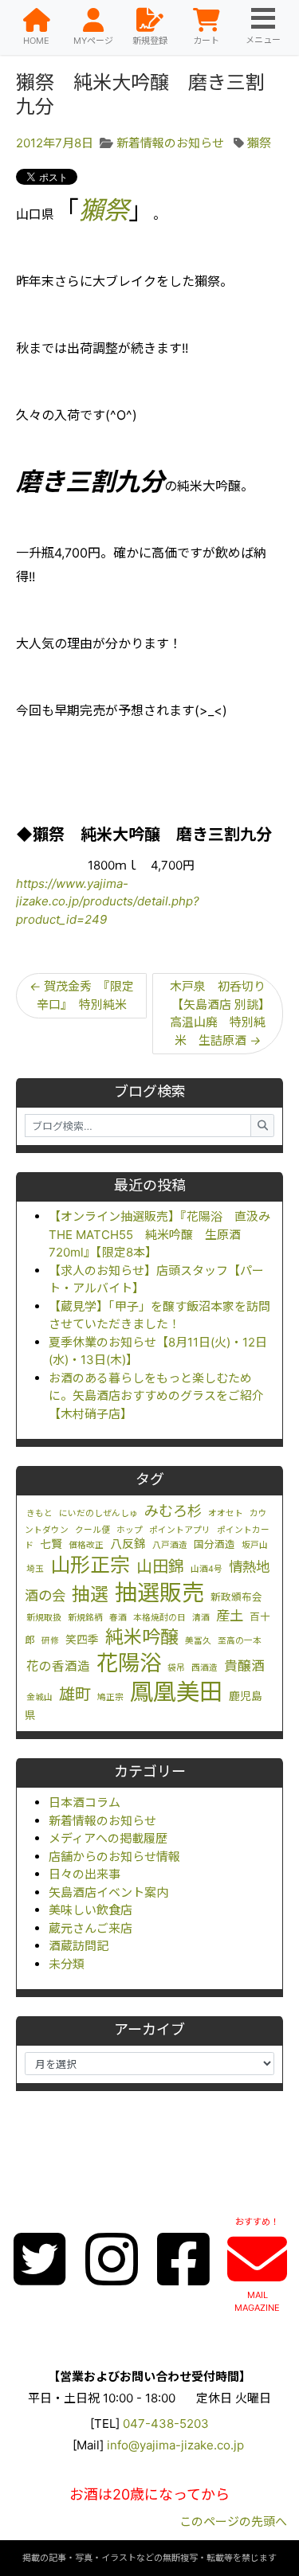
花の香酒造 (58, 1666)
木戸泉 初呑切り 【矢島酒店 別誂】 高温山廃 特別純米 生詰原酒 (224, 1013)
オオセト (226, 1513)
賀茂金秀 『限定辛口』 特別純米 (82, 995)
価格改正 (86, 1545)
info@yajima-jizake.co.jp (175, 2445)
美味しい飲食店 (90, 1910)
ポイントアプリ (180, 1530)
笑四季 (82, 1640)
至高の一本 (240, 1641)
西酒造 (205, 1668)
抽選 (90, 1594)
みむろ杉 (173, 1511)
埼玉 (35, 1569)
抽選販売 (159, 1593)
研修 (50, 1641)
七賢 (51, 1544)
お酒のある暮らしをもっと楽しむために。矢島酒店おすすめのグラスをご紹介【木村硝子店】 (156, 1396)
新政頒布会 (236, 1597)
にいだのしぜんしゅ (98, 1513)
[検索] (262, 1126)
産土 (230, 1615)
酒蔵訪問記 (79, 1946)
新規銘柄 (85, 1618)
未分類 (67, 1964)
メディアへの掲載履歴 (108, 1838)
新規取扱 (44, 1618)
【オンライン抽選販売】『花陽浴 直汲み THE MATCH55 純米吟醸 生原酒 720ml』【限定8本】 (165, 1234)
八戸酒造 (170, 1545)
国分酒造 (214, 1544)
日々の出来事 (85, 1874)
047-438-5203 (166, 2424)
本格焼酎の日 (159, 1618)
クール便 (92, 1530)
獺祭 (259, 143)
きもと (39, 1513)
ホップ (130, 1530)
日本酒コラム (85, 1802)
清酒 (201, 1618)
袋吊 (176, 1668)
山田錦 (160, 1566)
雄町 (75, 1694)
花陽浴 (129, 1663)
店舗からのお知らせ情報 (114, 1857)
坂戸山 (255, 1545)
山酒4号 (207, 1569)
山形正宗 (90, 1565)
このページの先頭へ (233, 2521)
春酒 (118, 1618)
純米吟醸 (142, 1637)
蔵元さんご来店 (90, 1928)
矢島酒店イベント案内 (108, 1892)
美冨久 (198, 1641)
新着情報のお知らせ (102, 1821)
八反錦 (128, 1544)
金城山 (39, 1697)
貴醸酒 (244, 1666)
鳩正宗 (110, 1697)
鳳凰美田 (176, 1692)
